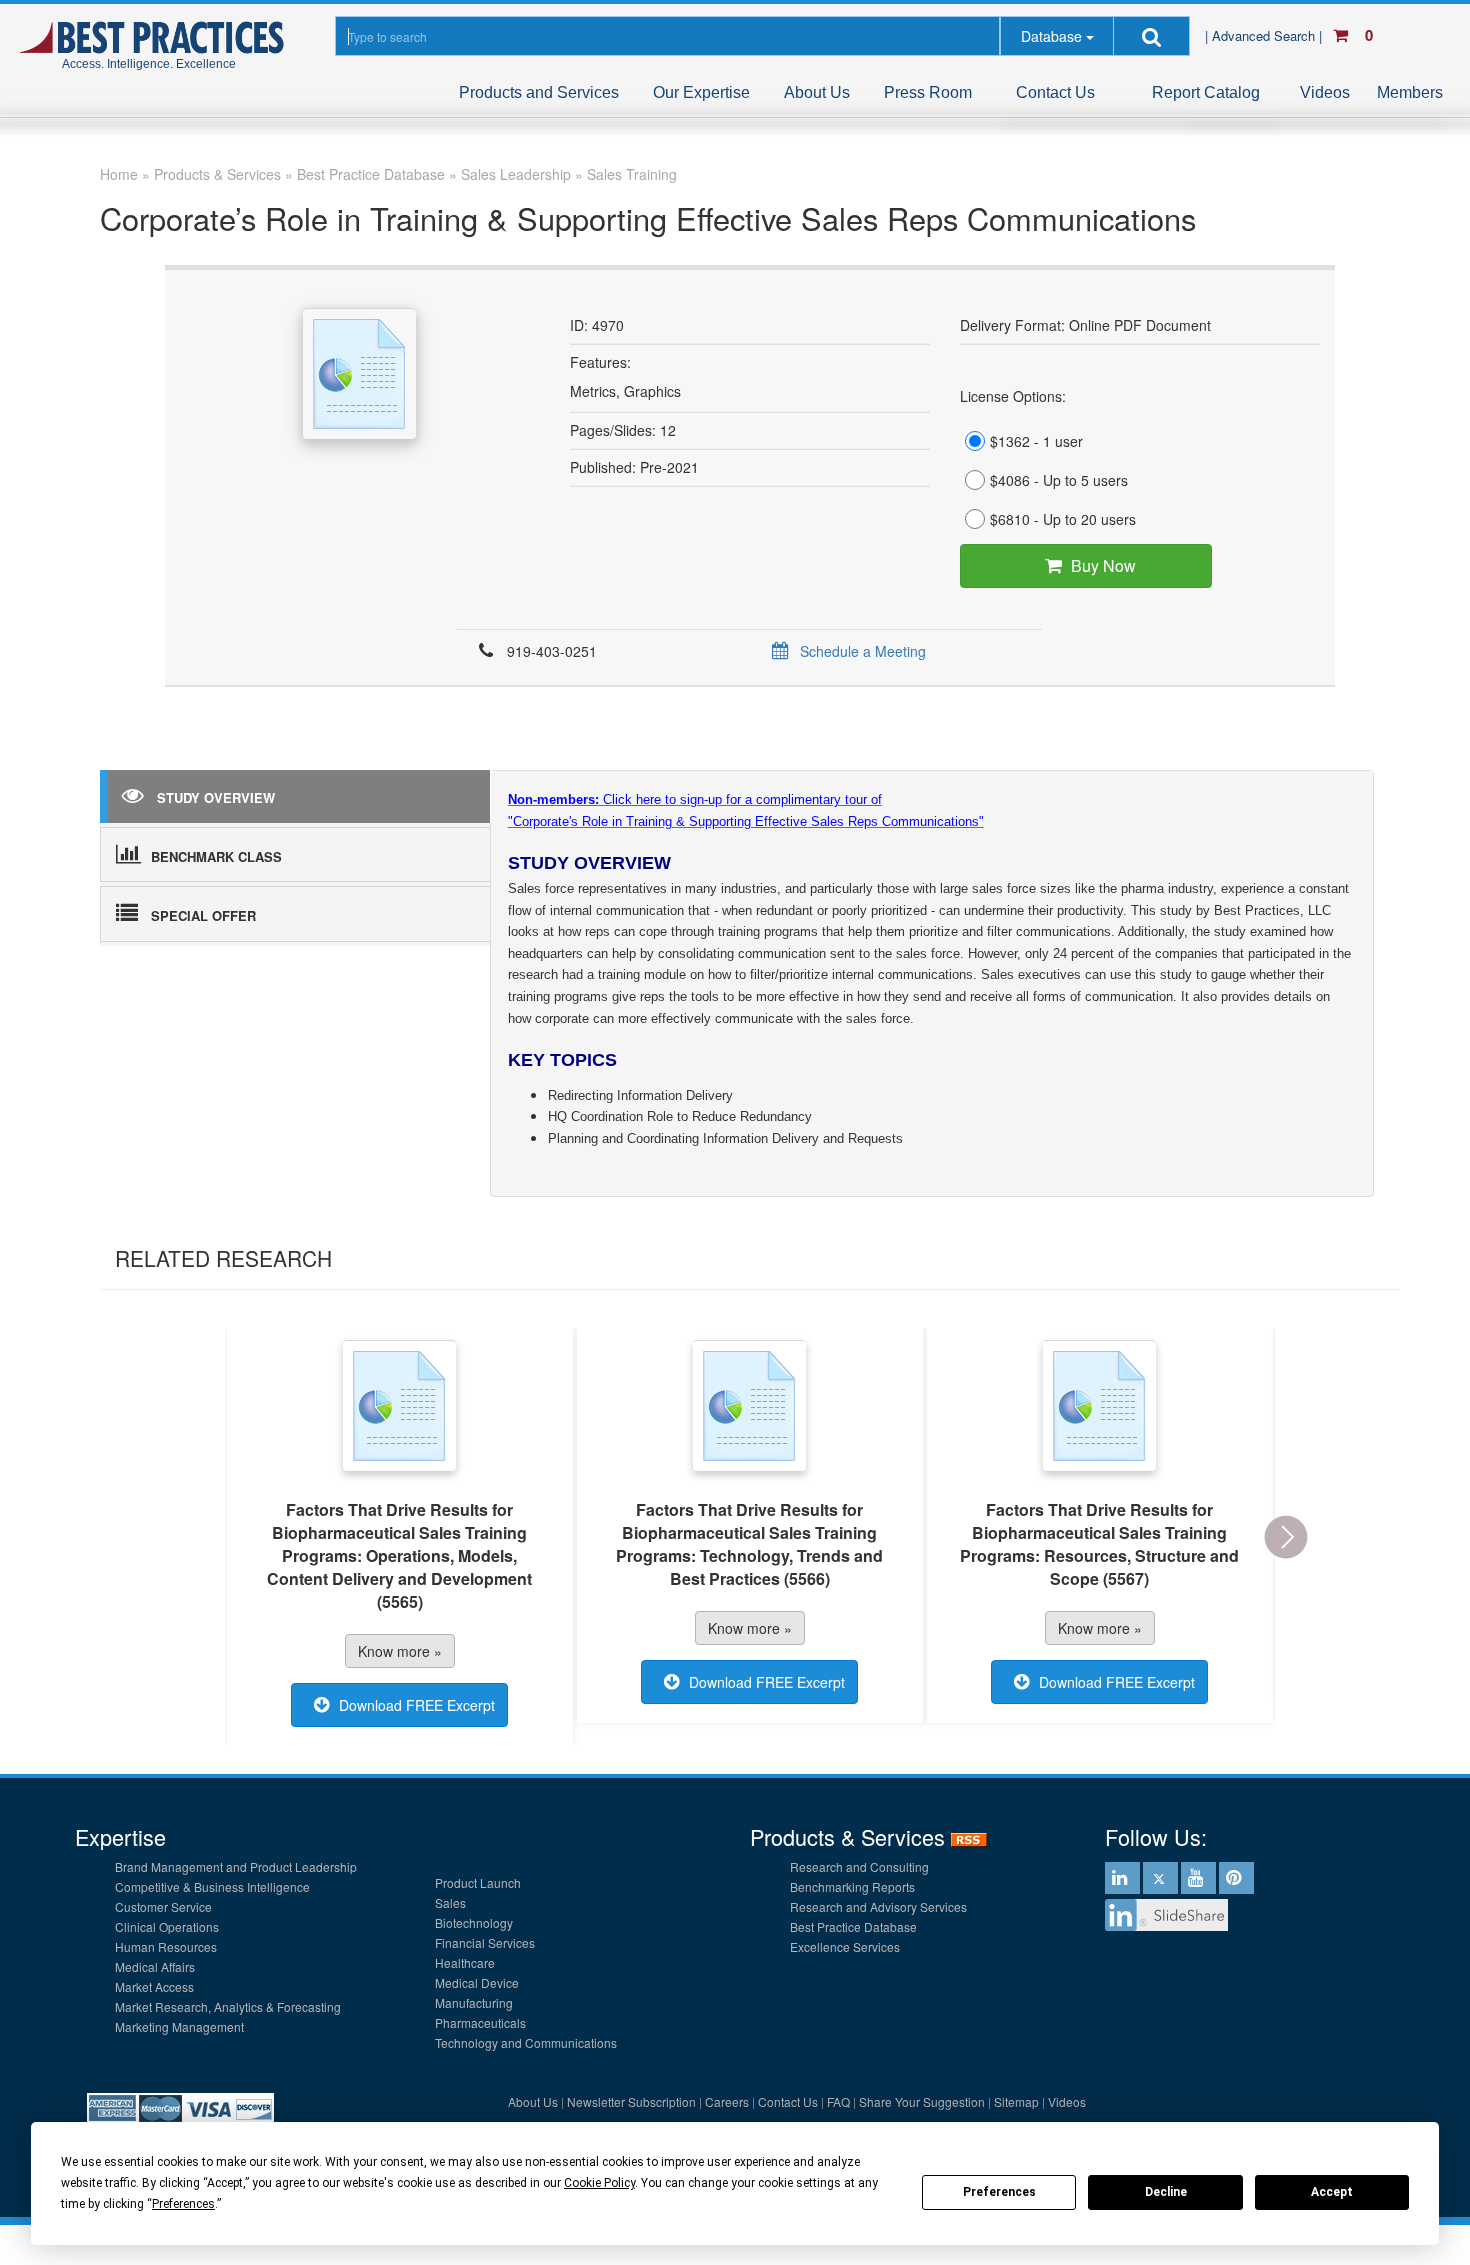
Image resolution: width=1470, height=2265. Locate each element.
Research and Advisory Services (878, 1906)
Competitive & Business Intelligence (212, 1886)
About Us (817, 92)
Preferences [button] (183, 2204)
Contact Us (1055, 92)
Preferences (999, 2192)
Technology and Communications (526, 2042)
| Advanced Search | (1265, 35)
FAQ (838, 2101)
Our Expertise (701, 92)
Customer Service (163, 1906)
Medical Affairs (155, 1966)
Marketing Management (179, 2026)
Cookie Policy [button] (599, 2183)
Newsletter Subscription (631, 2101)
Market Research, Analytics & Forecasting (228, 2006)
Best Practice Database (853, 1926)
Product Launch (478, 1882)
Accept (1332, 2192)
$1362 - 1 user (1036, 441)
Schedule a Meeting (863, 651)
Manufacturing (474, 2002)
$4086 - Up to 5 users (1059, 480)
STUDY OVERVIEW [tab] (216, 797)
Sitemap (1016, 2101)
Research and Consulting (859, 1866)
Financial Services (485, 1942)
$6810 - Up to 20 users (1063, 519)
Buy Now (1103, 565)
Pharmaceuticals (480, 2022)
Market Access (154, 1986)
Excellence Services (845, 1946)
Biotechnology (474, 1922)
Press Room (928, 92)
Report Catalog (1206, 92)
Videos (1325, 92)
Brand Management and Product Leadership (236, 1866)
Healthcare (465, 1962)
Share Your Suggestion (922, 2101)
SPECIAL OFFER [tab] (203, 915)
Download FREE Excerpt (417, 1705)
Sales (450, 1902)
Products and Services (539, 92)
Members (1410, 92)
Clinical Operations (167, 1926)
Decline (1166, 2192)
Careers (727, 2101)
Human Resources (166, 1946)
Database (1051, 36)
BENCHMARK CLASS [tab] (216, 856)
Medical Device (477, 1982)
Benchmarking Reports (852, 1886)
